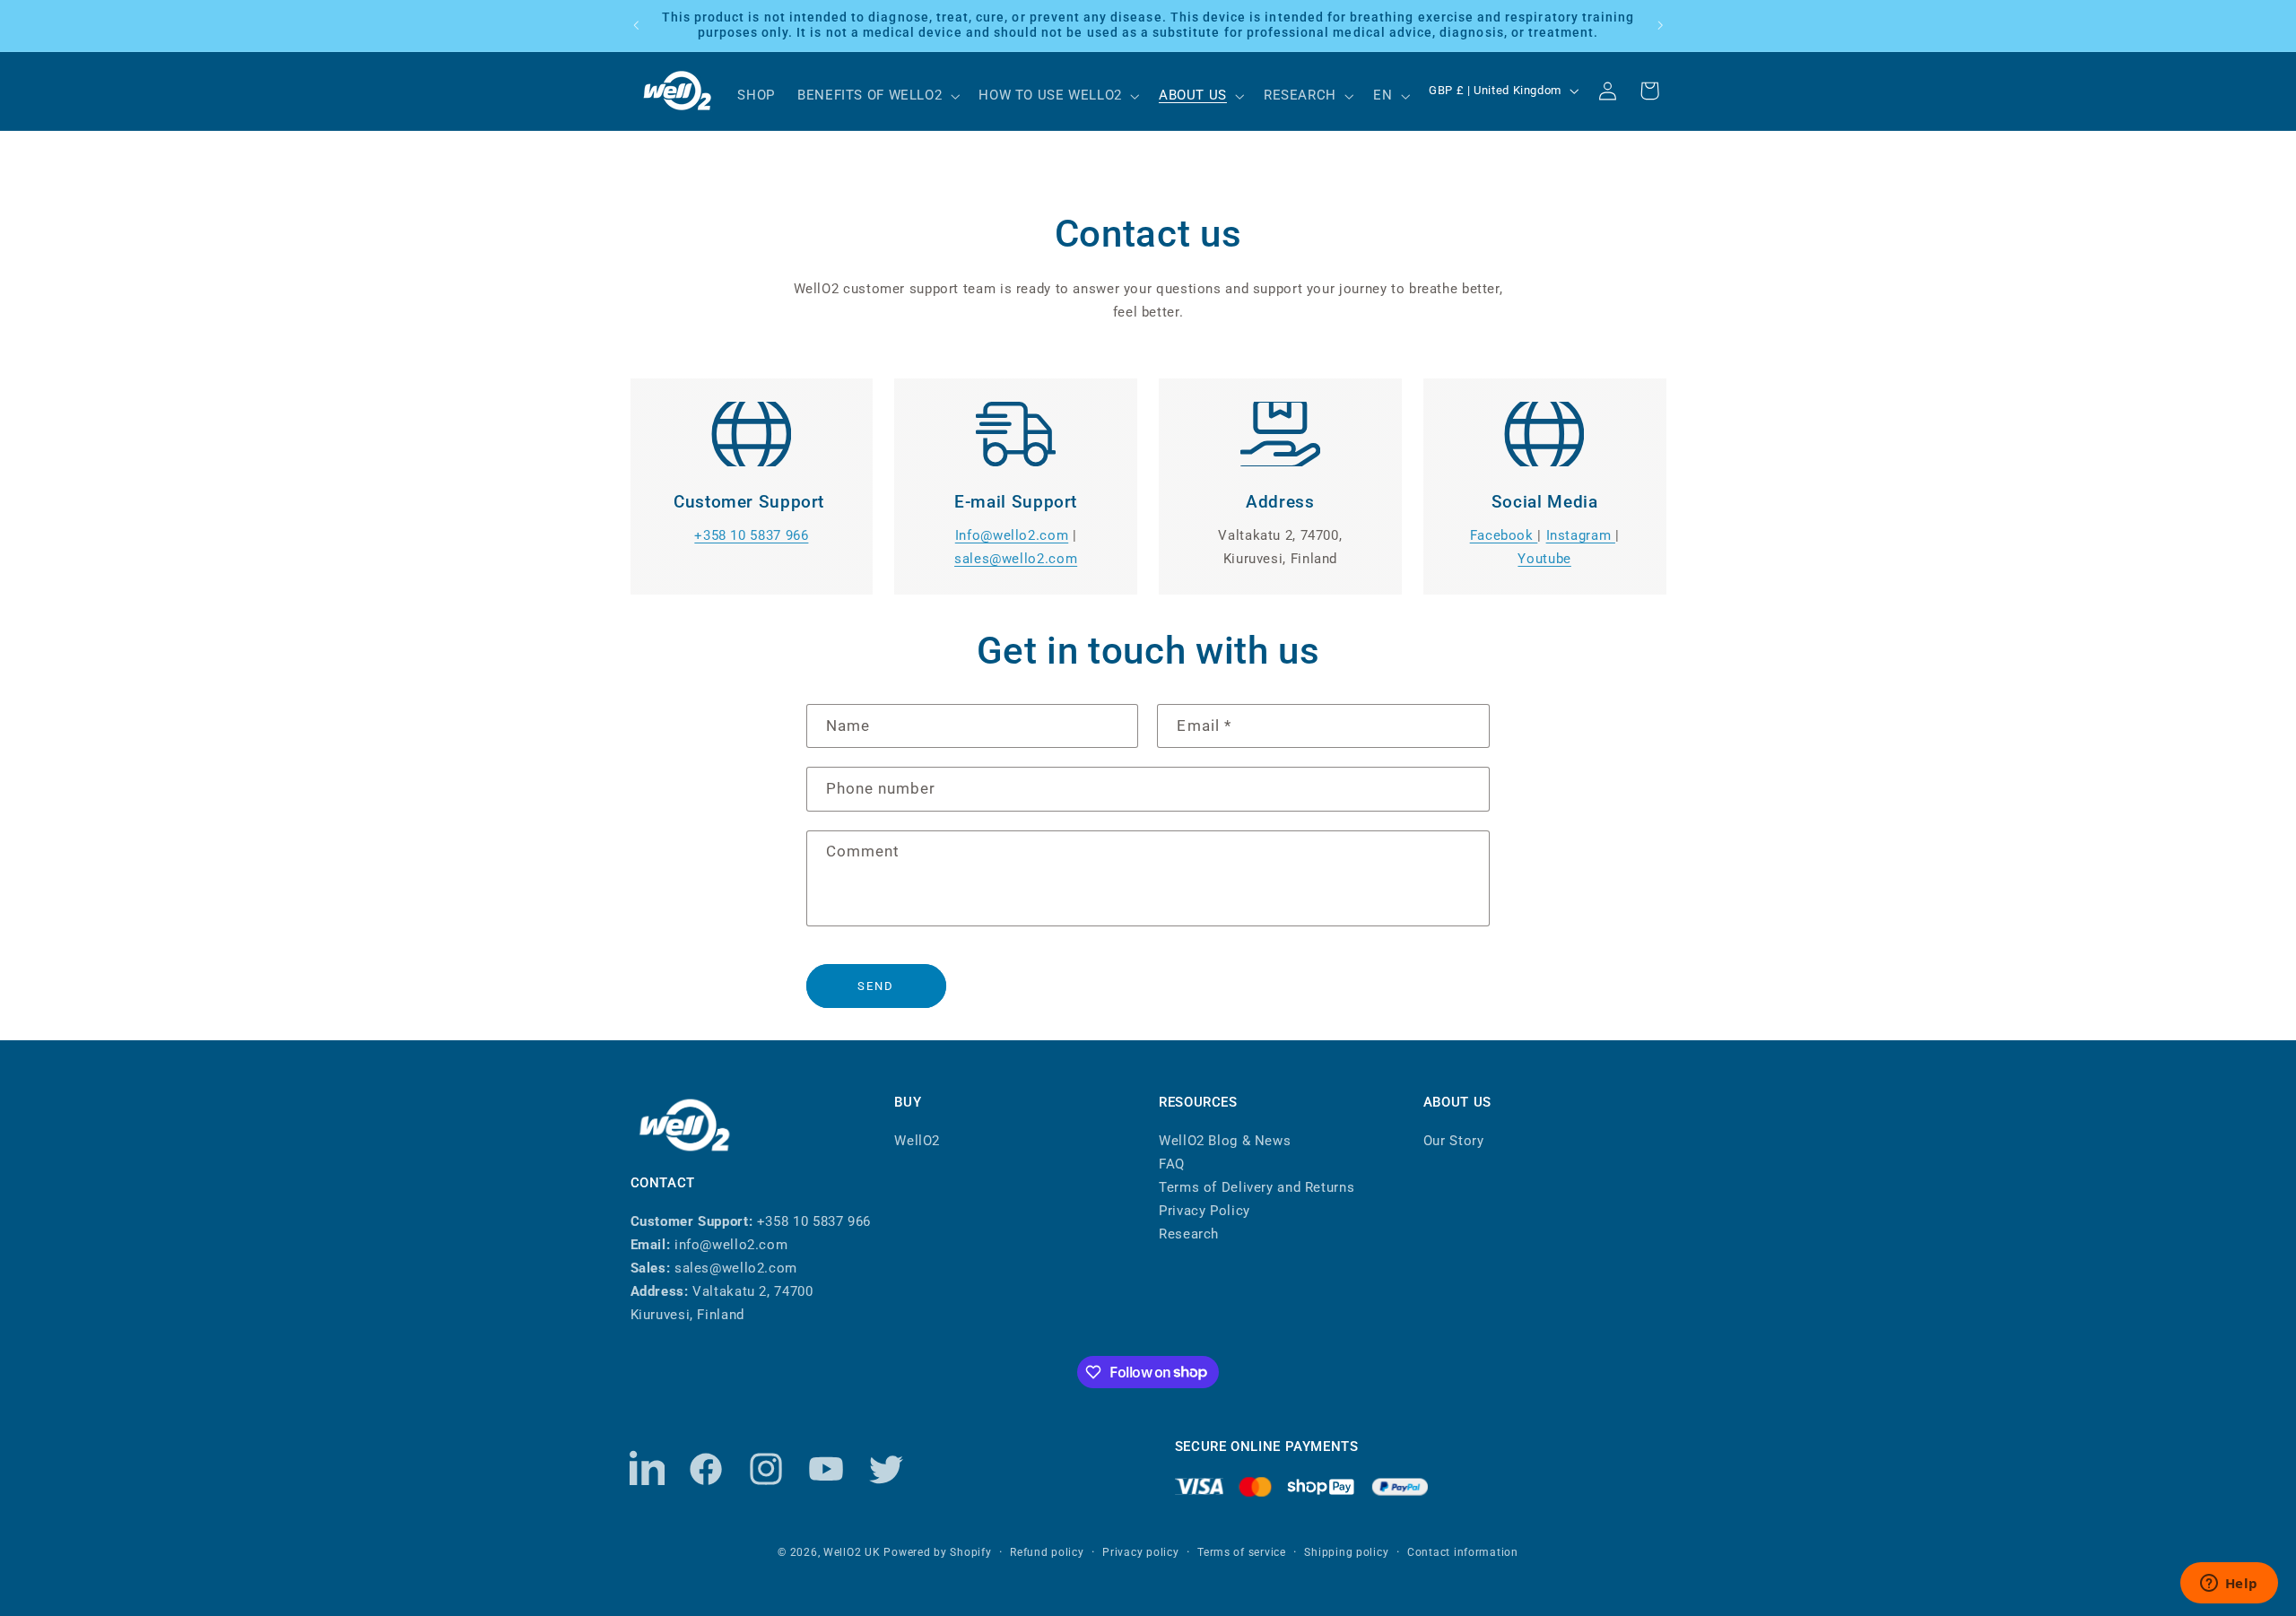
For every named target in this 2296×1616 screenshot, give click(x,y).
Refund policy (1047, 1552)
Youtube (1544, 559)
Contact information (1463, 1552)
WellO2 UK (852, 1552)
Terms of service (1242, 1552)
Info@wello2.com (1012, 535)
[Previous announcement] (636, 25)
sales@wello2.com (1016, 559)
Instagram (1581, 535)
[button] (876, 96)
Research (1189, 1234)
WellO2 (917, 1141)
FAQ (1172, 1163)
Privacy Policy (1205, 1210)
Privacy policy (1140, 1552)
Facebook (1504, 535)
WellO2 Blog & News (1225, 1141)
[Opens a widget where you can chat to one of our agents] (2229, 1585)
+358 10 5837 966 (751, 535)
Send (876, 986)
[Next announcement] (1660, 25)
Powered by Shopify (937, 1552)
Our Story (1454, 1141)
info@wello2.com (731, 1246)
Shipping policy (1346, 1552)
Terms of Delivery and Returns (1257, 1186)
